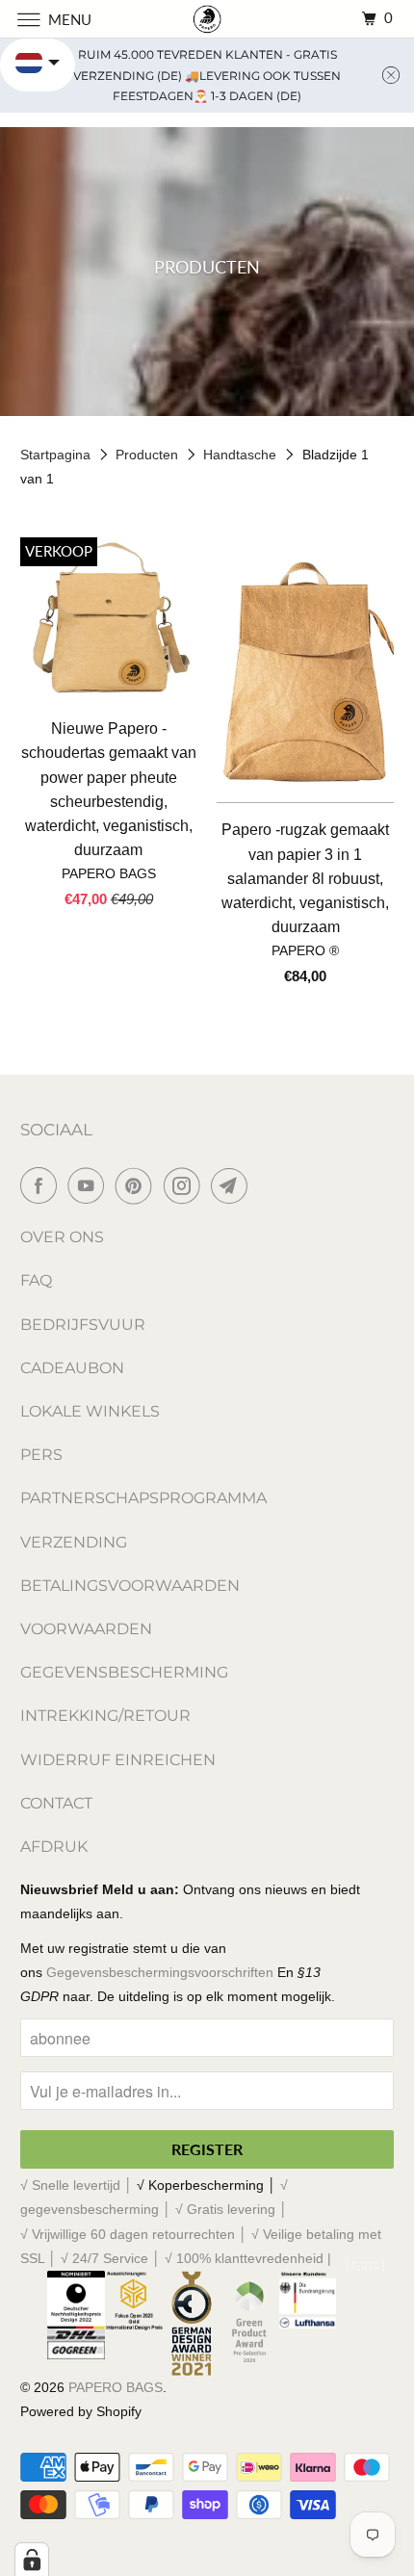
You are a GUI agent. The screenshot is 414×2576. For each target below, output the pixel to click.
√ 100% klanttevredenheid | (248, 2258)
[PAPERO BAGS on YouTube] (90, 1185)
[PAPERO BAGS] (207, 19)
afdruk (54, 1847)
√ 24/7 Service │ (113, 2258)
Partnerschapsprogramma (143, 1498)
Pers (41, 1455)
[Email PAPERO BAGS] (233, 1185)
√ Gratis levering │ (232, 2209)
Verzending (74, 1542)
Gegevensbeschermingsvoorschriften (160, 1972)
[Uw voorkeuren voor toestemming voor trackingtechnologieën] (32, 2560)
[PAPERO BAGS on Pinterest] (138, 1185)
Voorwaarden (86, 1629)
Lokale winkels (90, 1411)
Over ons (62, 1237)
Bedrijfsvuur (83, 1325)
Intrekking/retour (105, 1716)
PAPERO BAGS (116, 2387)
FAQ (36, 1280)
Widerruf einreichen (118, 1760)
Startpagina (57, 455)
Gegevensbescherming (124, 1672)
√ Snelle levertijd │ (78, 2185)
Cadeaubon (72, 1368)
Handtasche (242, 455)
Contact (56, 1803)
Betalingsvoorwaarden (130, 1586)
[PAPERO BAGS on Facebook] (42, 1185)
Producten (149, 455)
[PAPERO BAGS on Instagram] (186, 1185)
